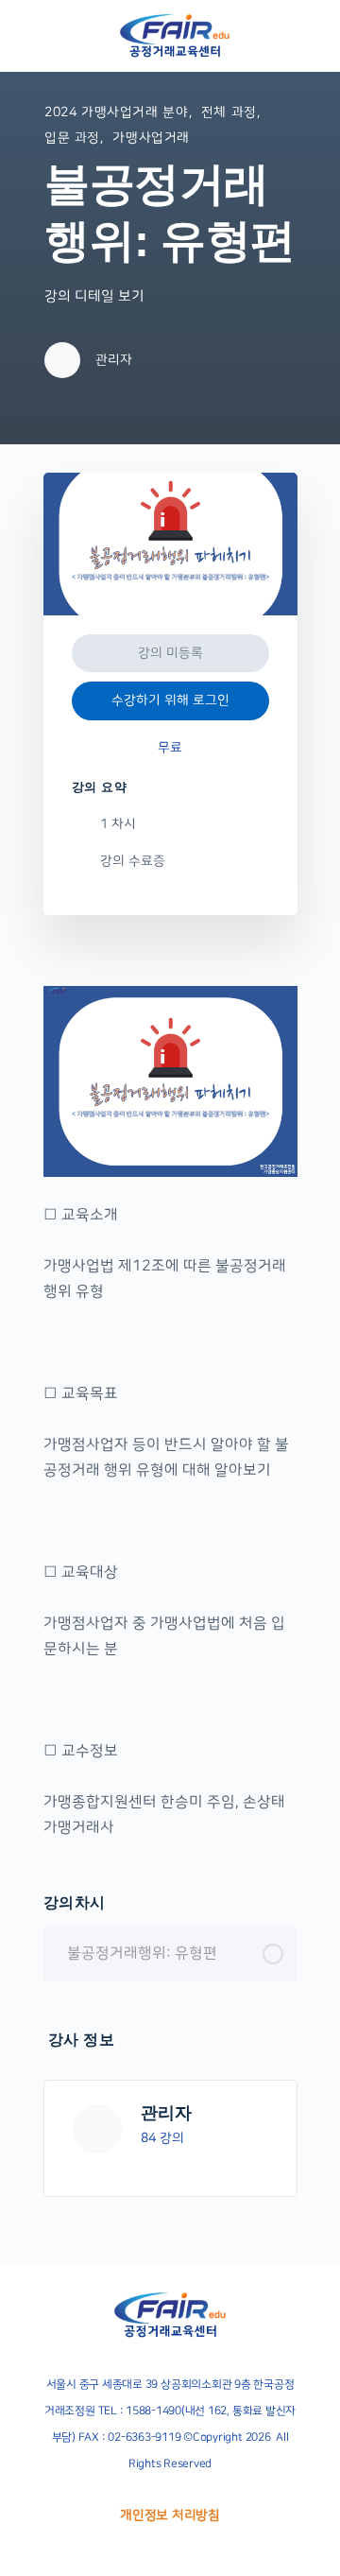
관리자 (166, 2113)
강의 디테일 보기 (96, 296)
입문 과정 (72, 138)
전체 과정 (229, 112)
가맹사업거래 (151, 138)
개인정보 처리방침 (170, 2515)
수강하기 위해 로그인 (170, 700)
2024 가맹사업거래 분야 (117, 112)
